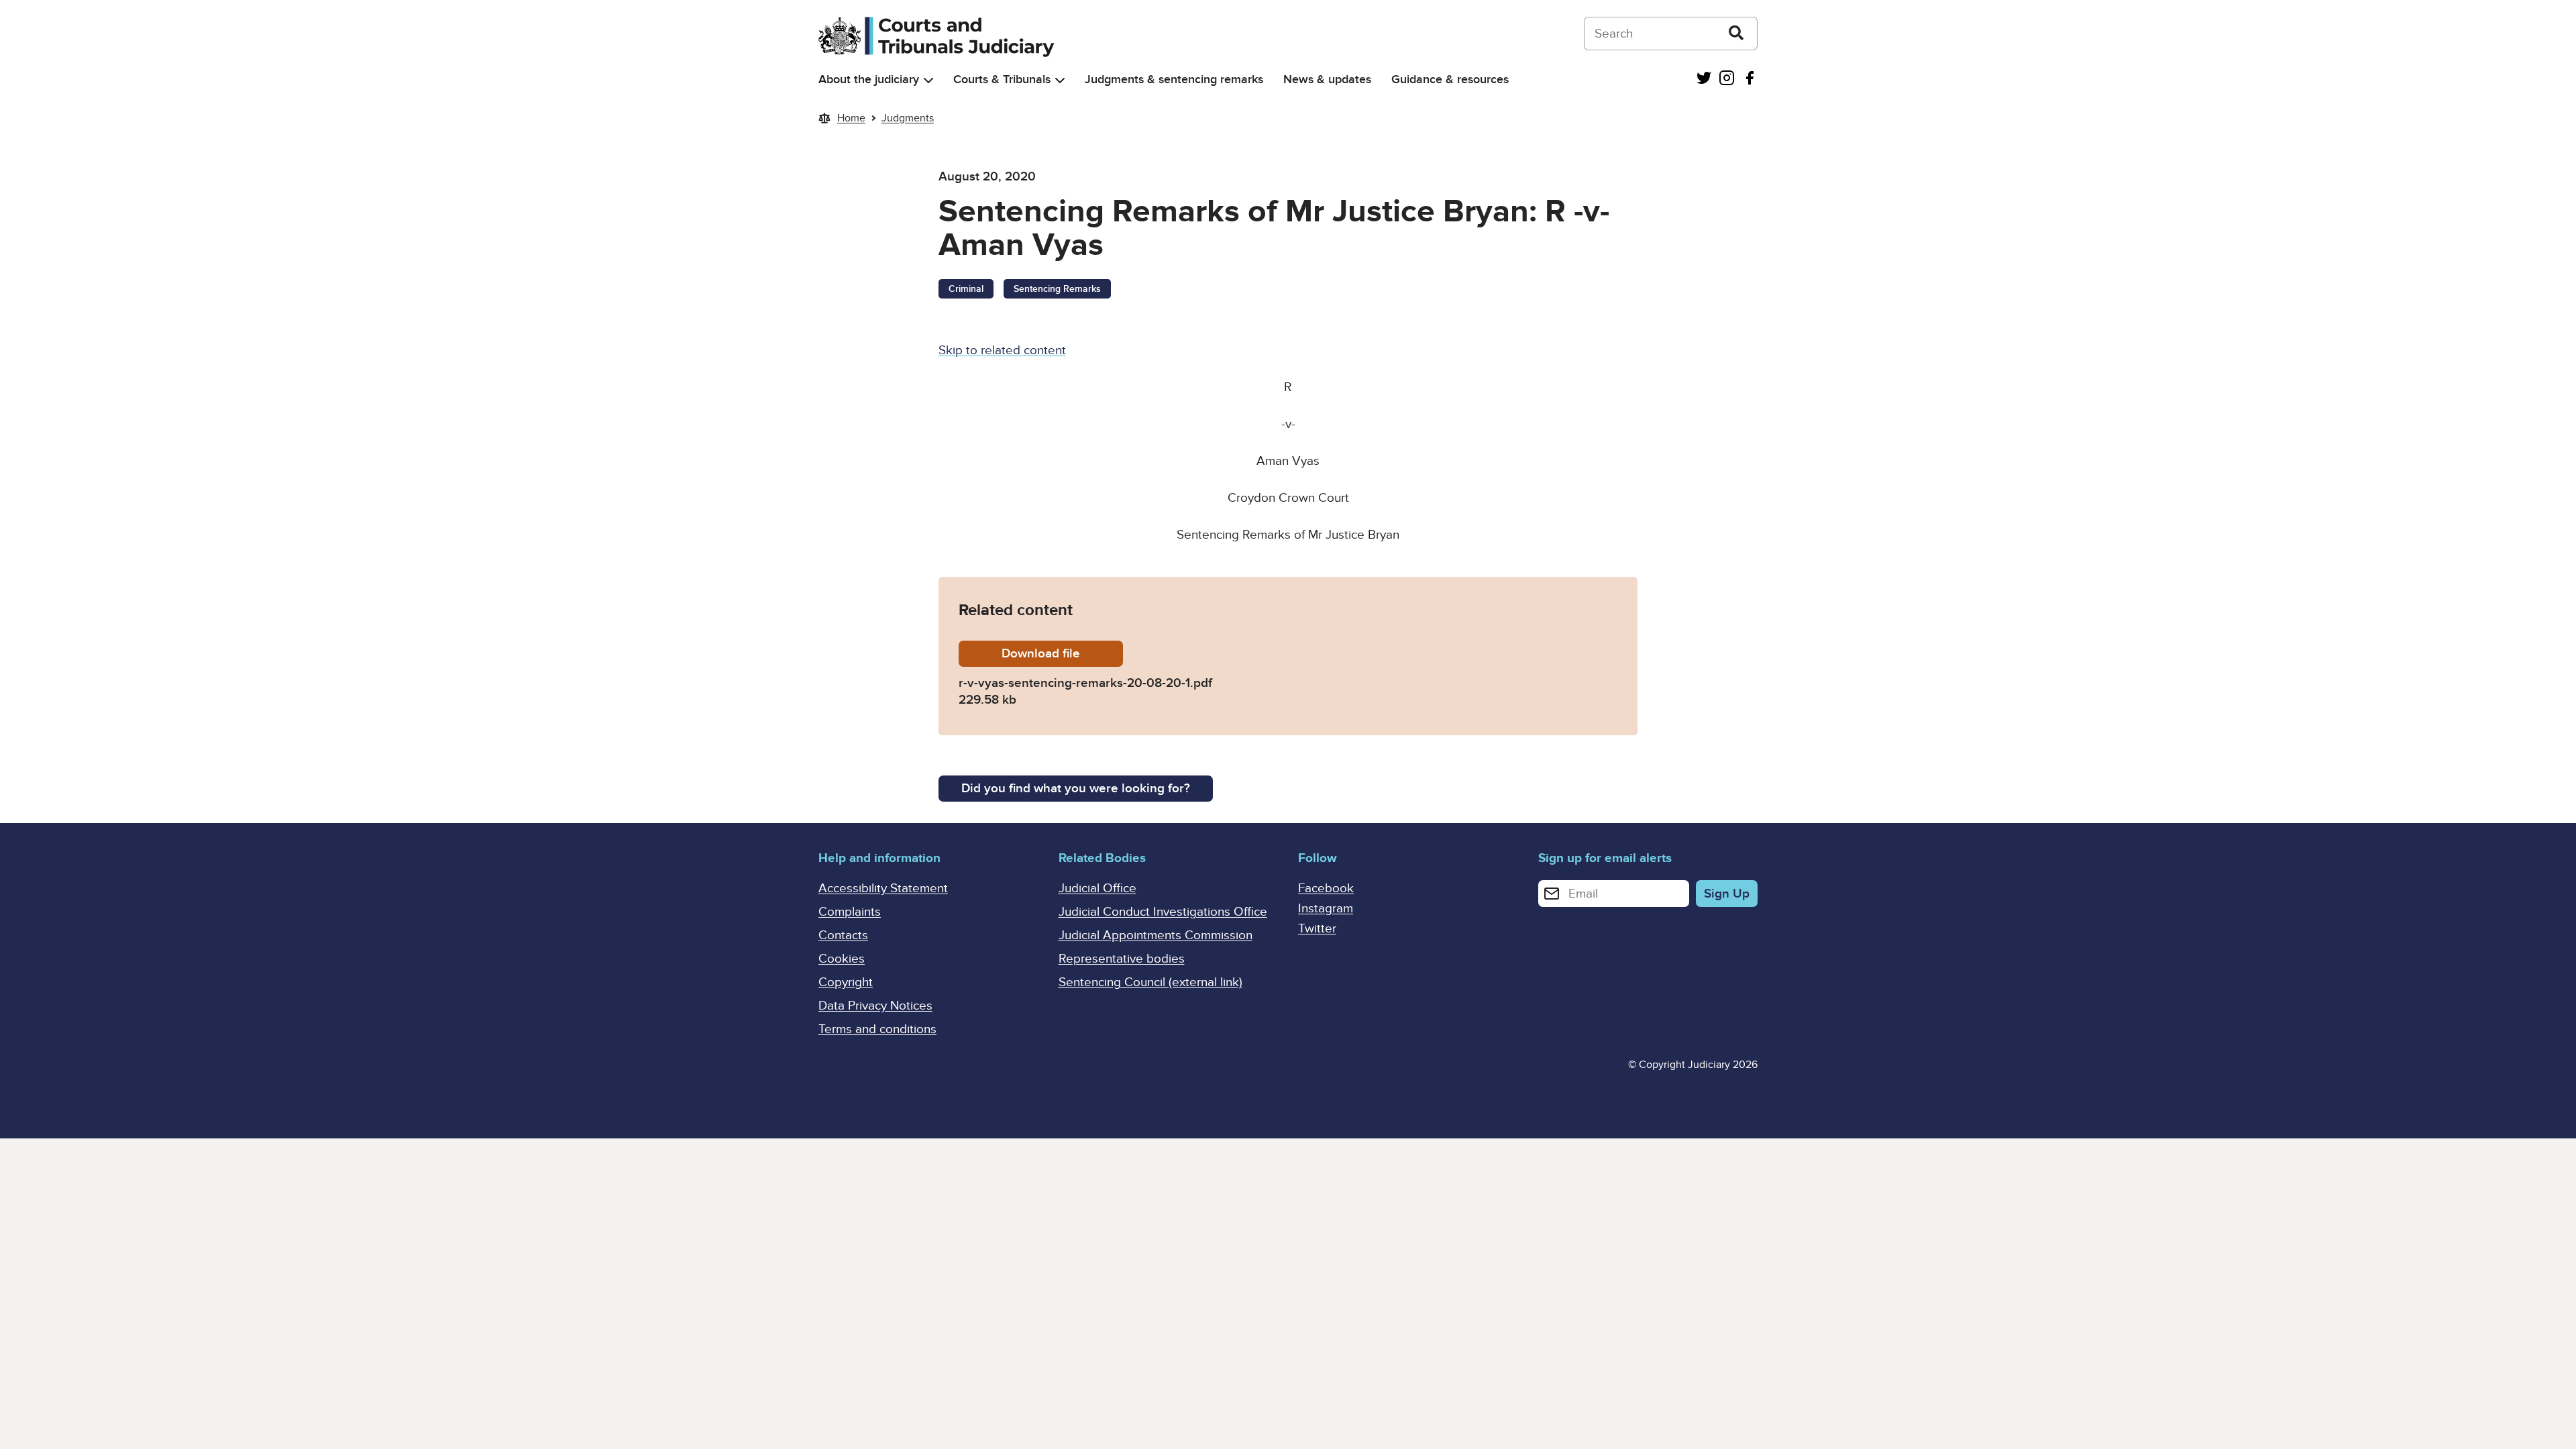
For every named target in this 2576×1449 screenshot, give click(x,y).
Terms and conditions (877, 1029)
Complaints (850, 912)
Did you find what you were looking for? (1076, 789)
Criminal (966, 289)
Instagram (1326, 909)
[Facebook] (1750, 79)
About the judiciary (869, 79)
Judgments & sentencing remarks (1174, 79)
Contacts (843, 935)
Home (851, 118)
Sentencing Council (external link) (1150, 982)
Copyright (846, 982)
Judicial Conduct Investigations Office (1163, 912)
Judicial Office (1097, 889)
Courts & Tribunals (1002, 79)
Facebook (1326, 889)
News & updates (1327, 79)
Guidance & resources (1450, 79)
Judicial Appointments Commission (1156, 935)
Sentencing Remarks (1057, 289)
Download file (1062, 654)
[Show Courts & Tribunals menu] (1060, 80)
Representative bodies (1122, 959)
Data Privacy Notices (875, 1006)
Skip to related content (1002, 351)
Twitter (1317, 929)
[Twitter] (1704, 79)
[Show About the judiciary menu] (928, 80)
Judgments (908, 118)
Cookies (842, 959)
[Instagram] (1727, 79)
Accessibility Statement (883, 889)
